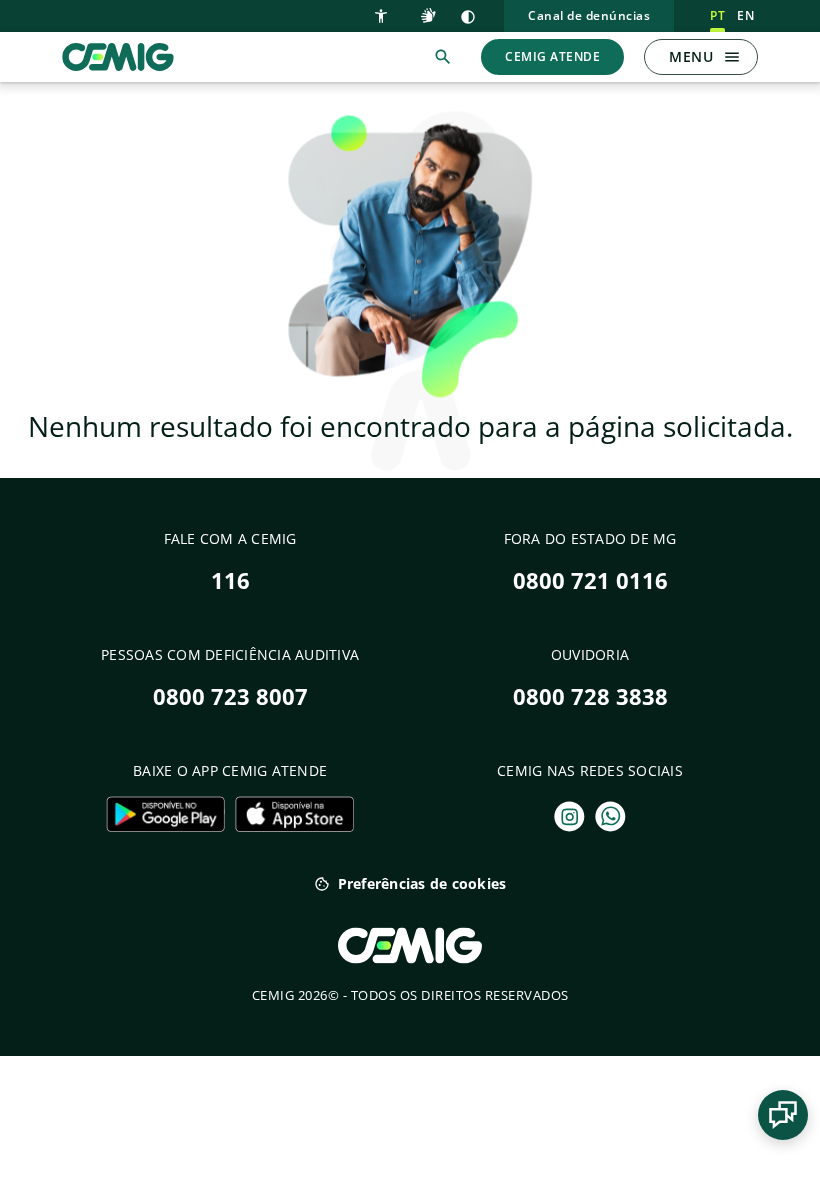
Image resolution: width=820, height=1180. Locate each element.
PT (717, 15)
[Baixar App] (165, 814)
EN (745, 15)
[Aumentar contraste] (468, 16)
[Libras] (431, 14)
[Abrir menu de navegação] (732, 57)
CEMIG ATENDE (552, 56)
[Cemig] (118, 55)
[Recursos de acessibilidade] (385, 14)
